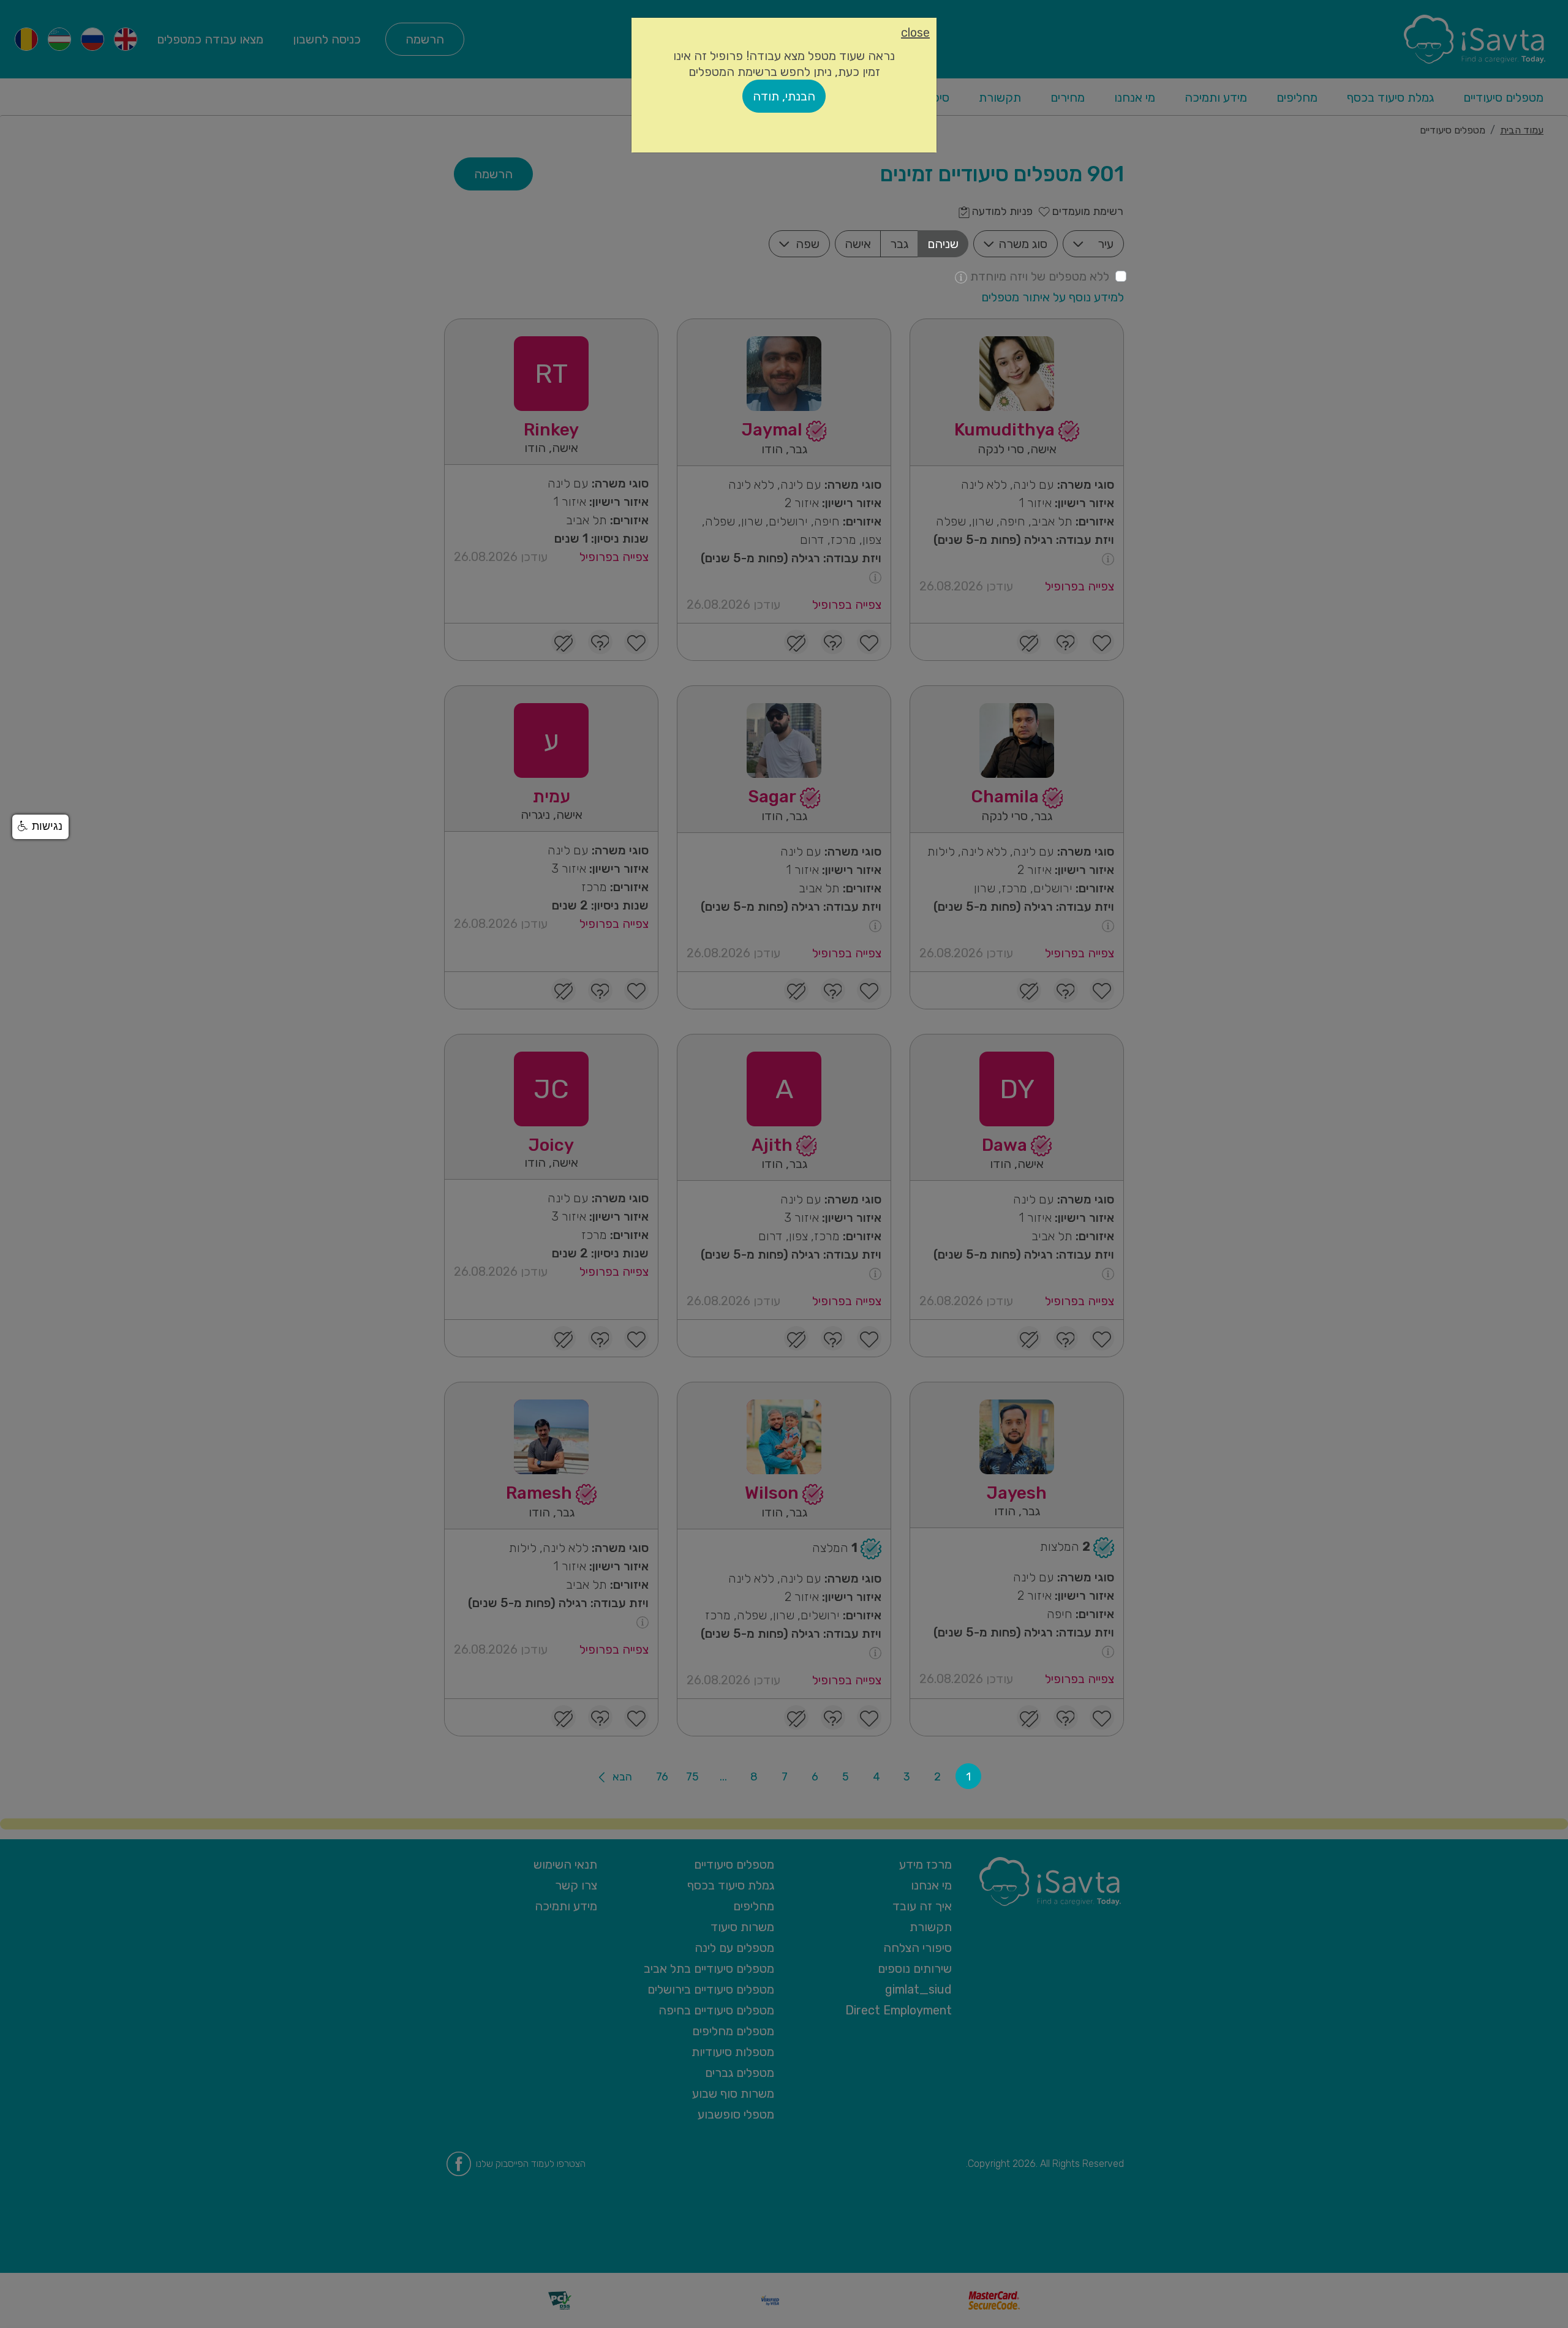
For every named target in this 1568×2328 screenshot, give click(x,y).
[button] (40, 827)
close (915, 32)
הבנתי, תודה (784, 96)
